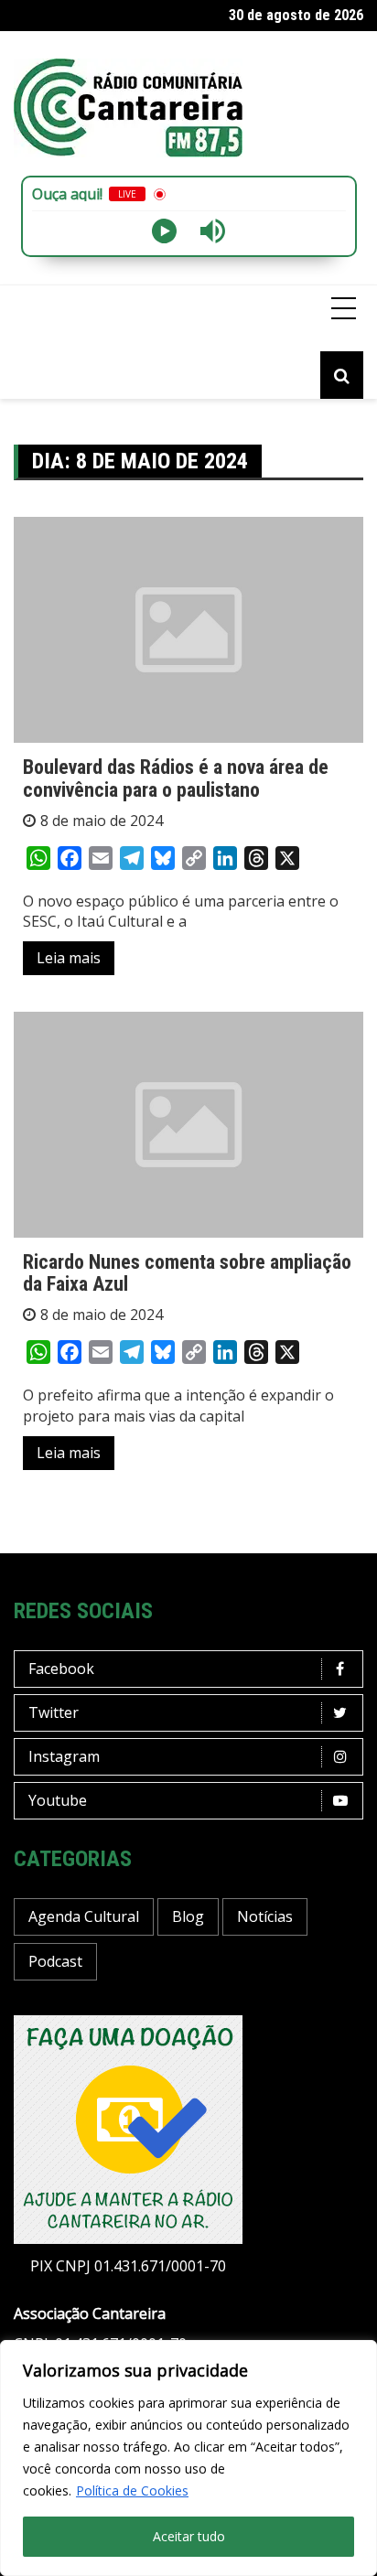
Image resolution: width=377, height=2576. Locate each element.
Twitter (54, 1712)
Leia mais (69, 958)
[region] (188, 2458)
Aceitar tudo (189, 2536)
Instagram (64, 1756)
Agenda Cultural (84, 1916)
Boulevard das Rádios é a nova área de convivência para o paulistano (176, 778)
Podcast (55, 1961)
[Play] (164, 231)
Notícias (265, 1916)
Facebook (61, 1669)
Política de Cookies (132, 2490)
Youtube (58, 1800)
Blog (188, 1916)
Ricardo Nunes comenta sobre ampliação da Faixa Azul (187, 1273)
